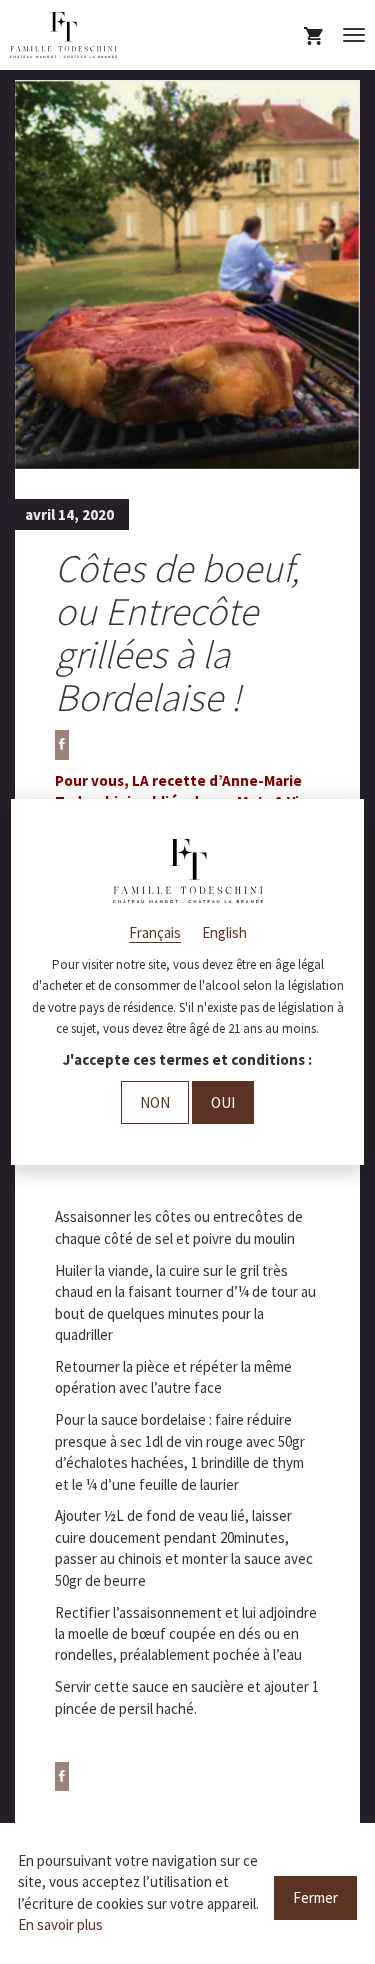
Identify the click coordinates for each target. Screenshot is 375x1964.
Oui (223, 1102)
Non (155, 1102)
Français (155, 932)
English (224, 932)
